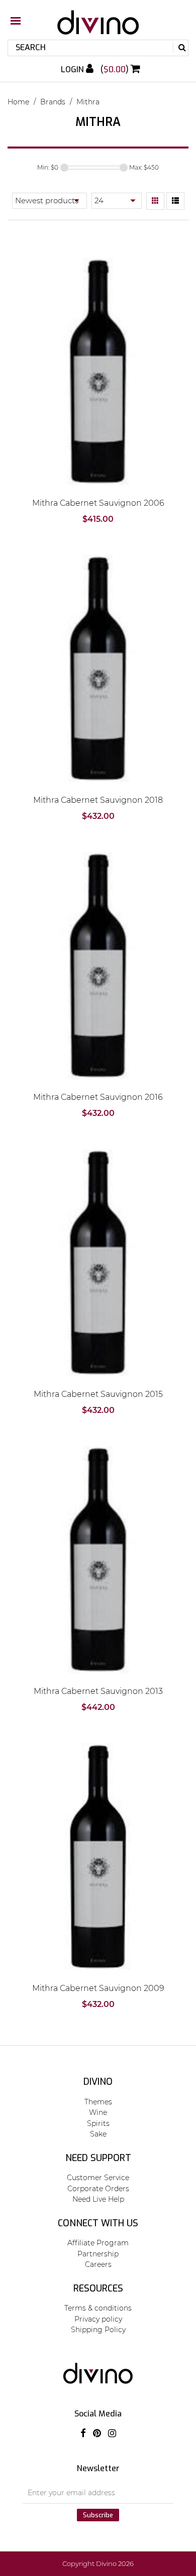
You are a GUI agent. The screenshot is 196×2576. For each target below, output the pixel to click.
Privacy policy (98, 2319)
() (116, 69)
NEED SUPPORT (98, 2158)
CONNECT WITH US (98, 2223)
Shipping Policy (98, 2330)
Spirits (98, 2123)
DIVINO (98, 2082)
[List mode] (175, 201)
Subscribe (98, 2515)
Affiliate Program (98, 2243)
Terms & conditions (98, 2308)
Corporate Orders (98, 2189)
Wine (98, 2112)
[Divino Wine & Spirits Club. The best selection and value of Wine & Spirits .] (98, 27)
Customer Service (98, 2178)
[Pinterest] (97, 2434)
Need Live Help (98, 2199)
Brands (53, 102)
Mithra (88, 102)
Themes (98, 2102)
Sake (98, 2134)
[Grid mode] (155, 201)
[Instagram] (112, 2434)
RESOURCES (98, 2288)
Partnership (98, 2254)
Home (18, 102)
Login (73, 69)
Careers (98, 2264)
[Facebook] (83, 2434)
